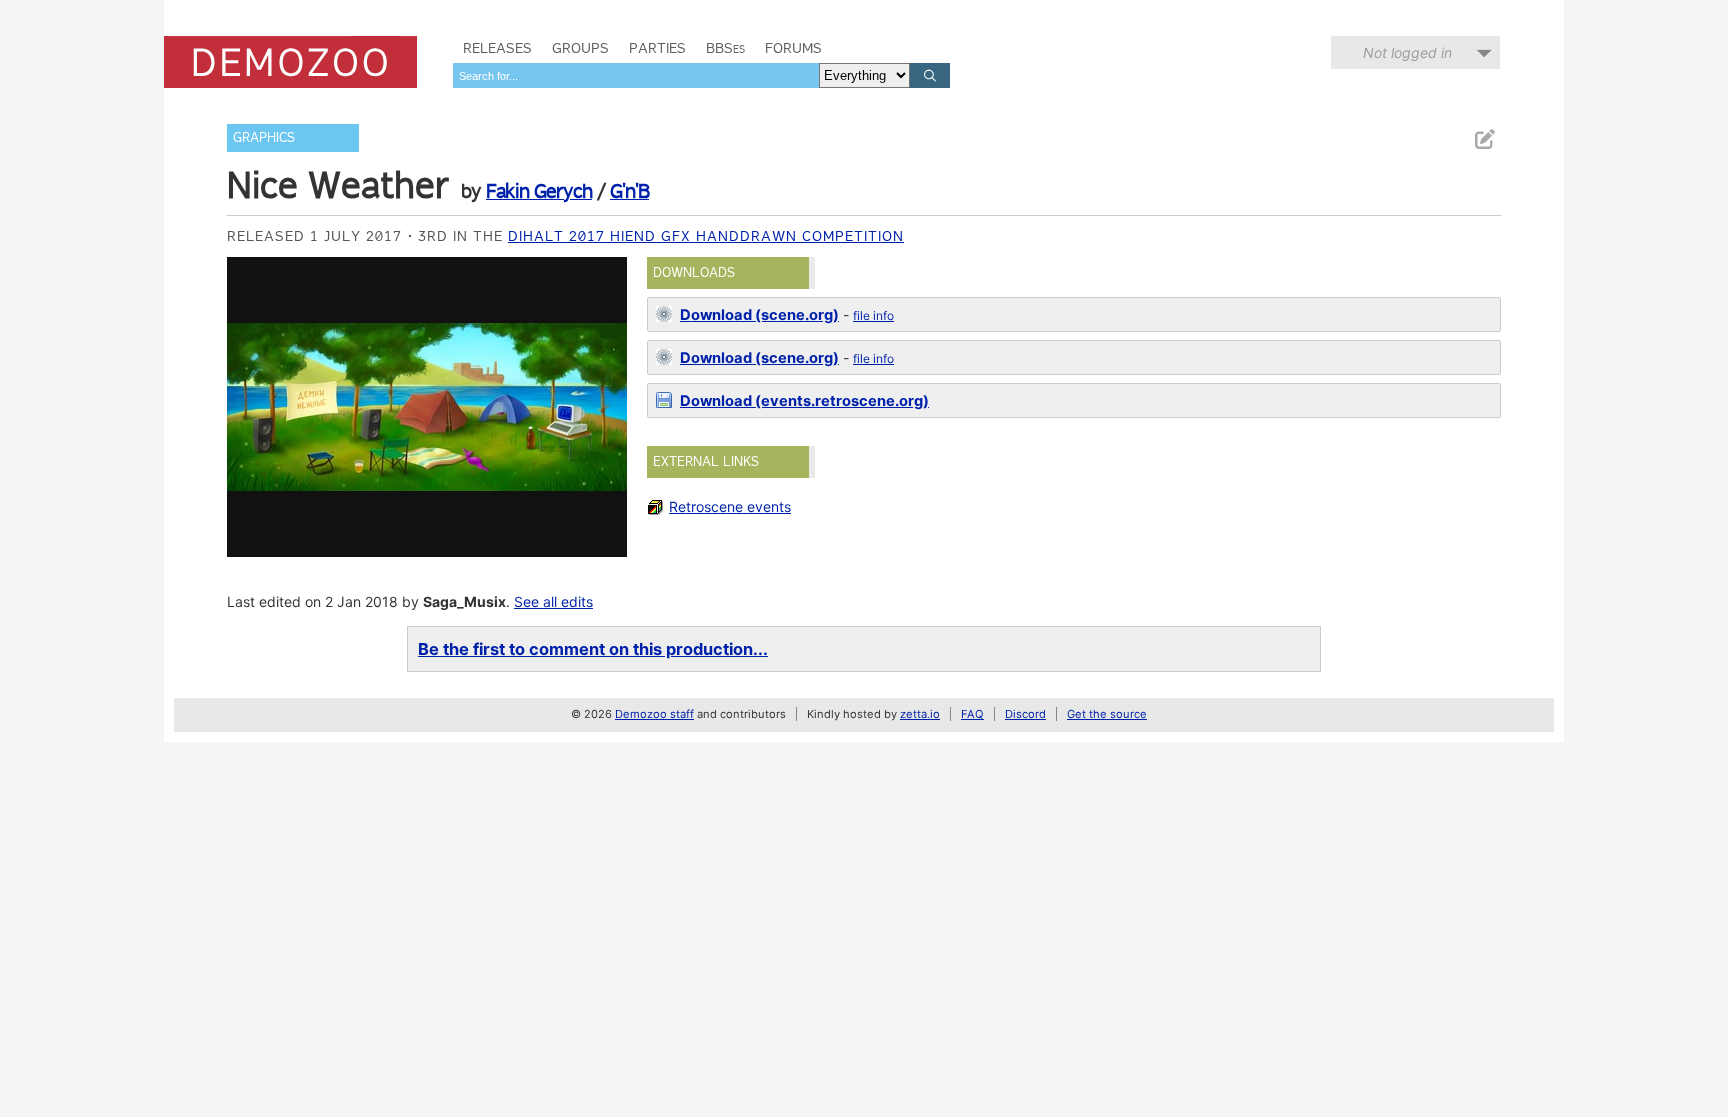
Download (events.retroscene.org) (804, 401)
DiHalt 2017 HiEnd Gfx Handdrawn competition (706, 236)
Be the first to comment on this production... (593, 649)
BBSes (725, 48)
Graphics (264, 137)
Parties (657, 48)
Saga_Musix (464, 601)
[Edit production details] (1484, 139)
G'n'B (629, 191)
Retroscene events (730, 506)
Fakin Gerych (539, 191)
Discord (1025, 714)
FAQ (972, 714)
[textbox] (636, 75)
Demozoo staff (654, 714)
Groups (580, 48)
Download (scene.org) (759, 315)
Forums (793, 48)
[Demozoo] (290, 62)
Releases (497, 48)
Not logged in (1407, 52)
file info (873, 315)
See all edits (553, 601)
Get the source (1107, 714)
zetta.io (920, 714)
